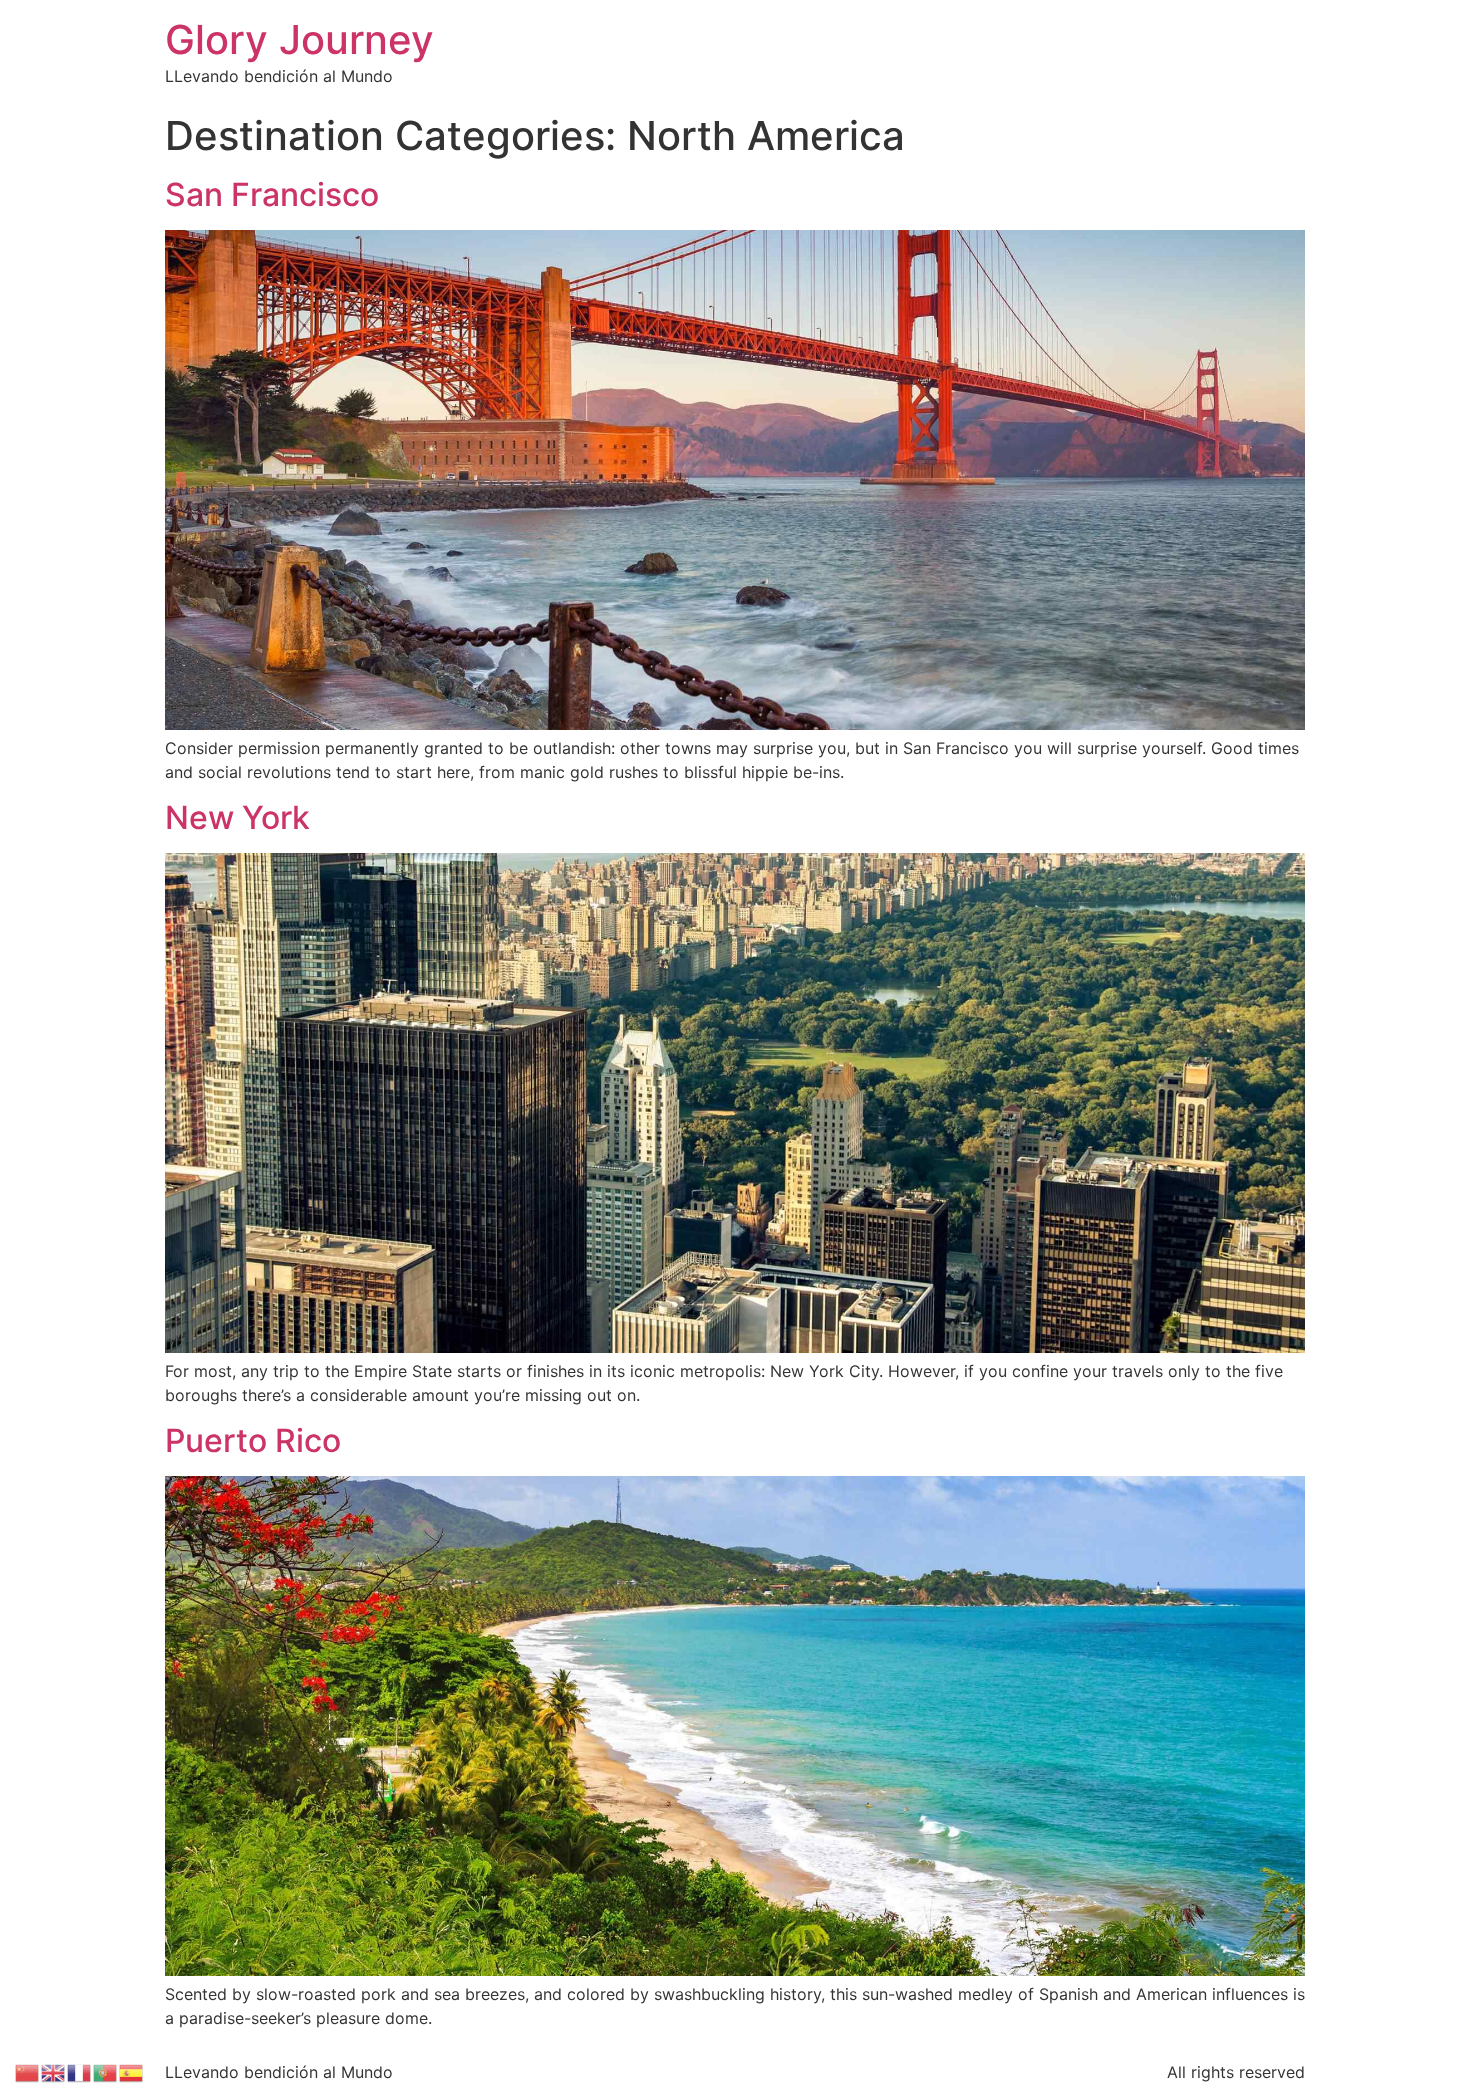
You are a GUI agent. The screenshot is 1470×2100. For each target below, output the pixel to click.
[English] (54, 2071)
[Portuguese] (106, 2071)
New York (237, 817)
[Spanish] (132, 2071)
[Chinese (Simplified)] (28, 2071)
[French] (80, 2071)
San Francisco (272, 194)
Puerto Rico (253, 1440)
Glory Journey (299, 39)
